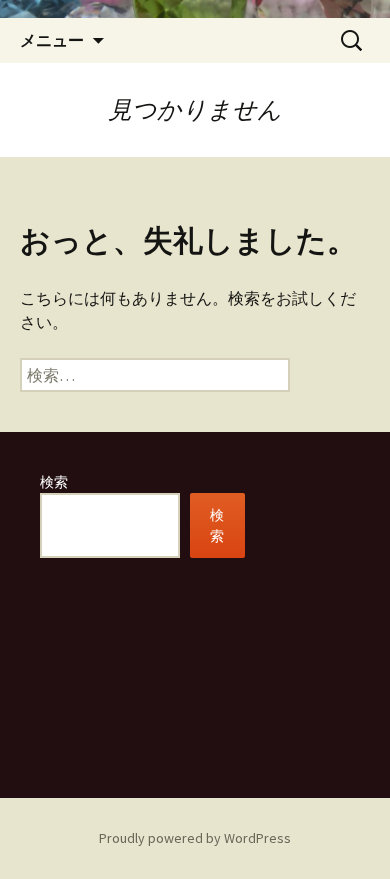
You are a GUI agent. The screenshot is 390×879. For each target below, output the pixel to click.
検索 (54, 482)
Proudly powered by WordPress (195, 838)
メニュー (52, 40)
